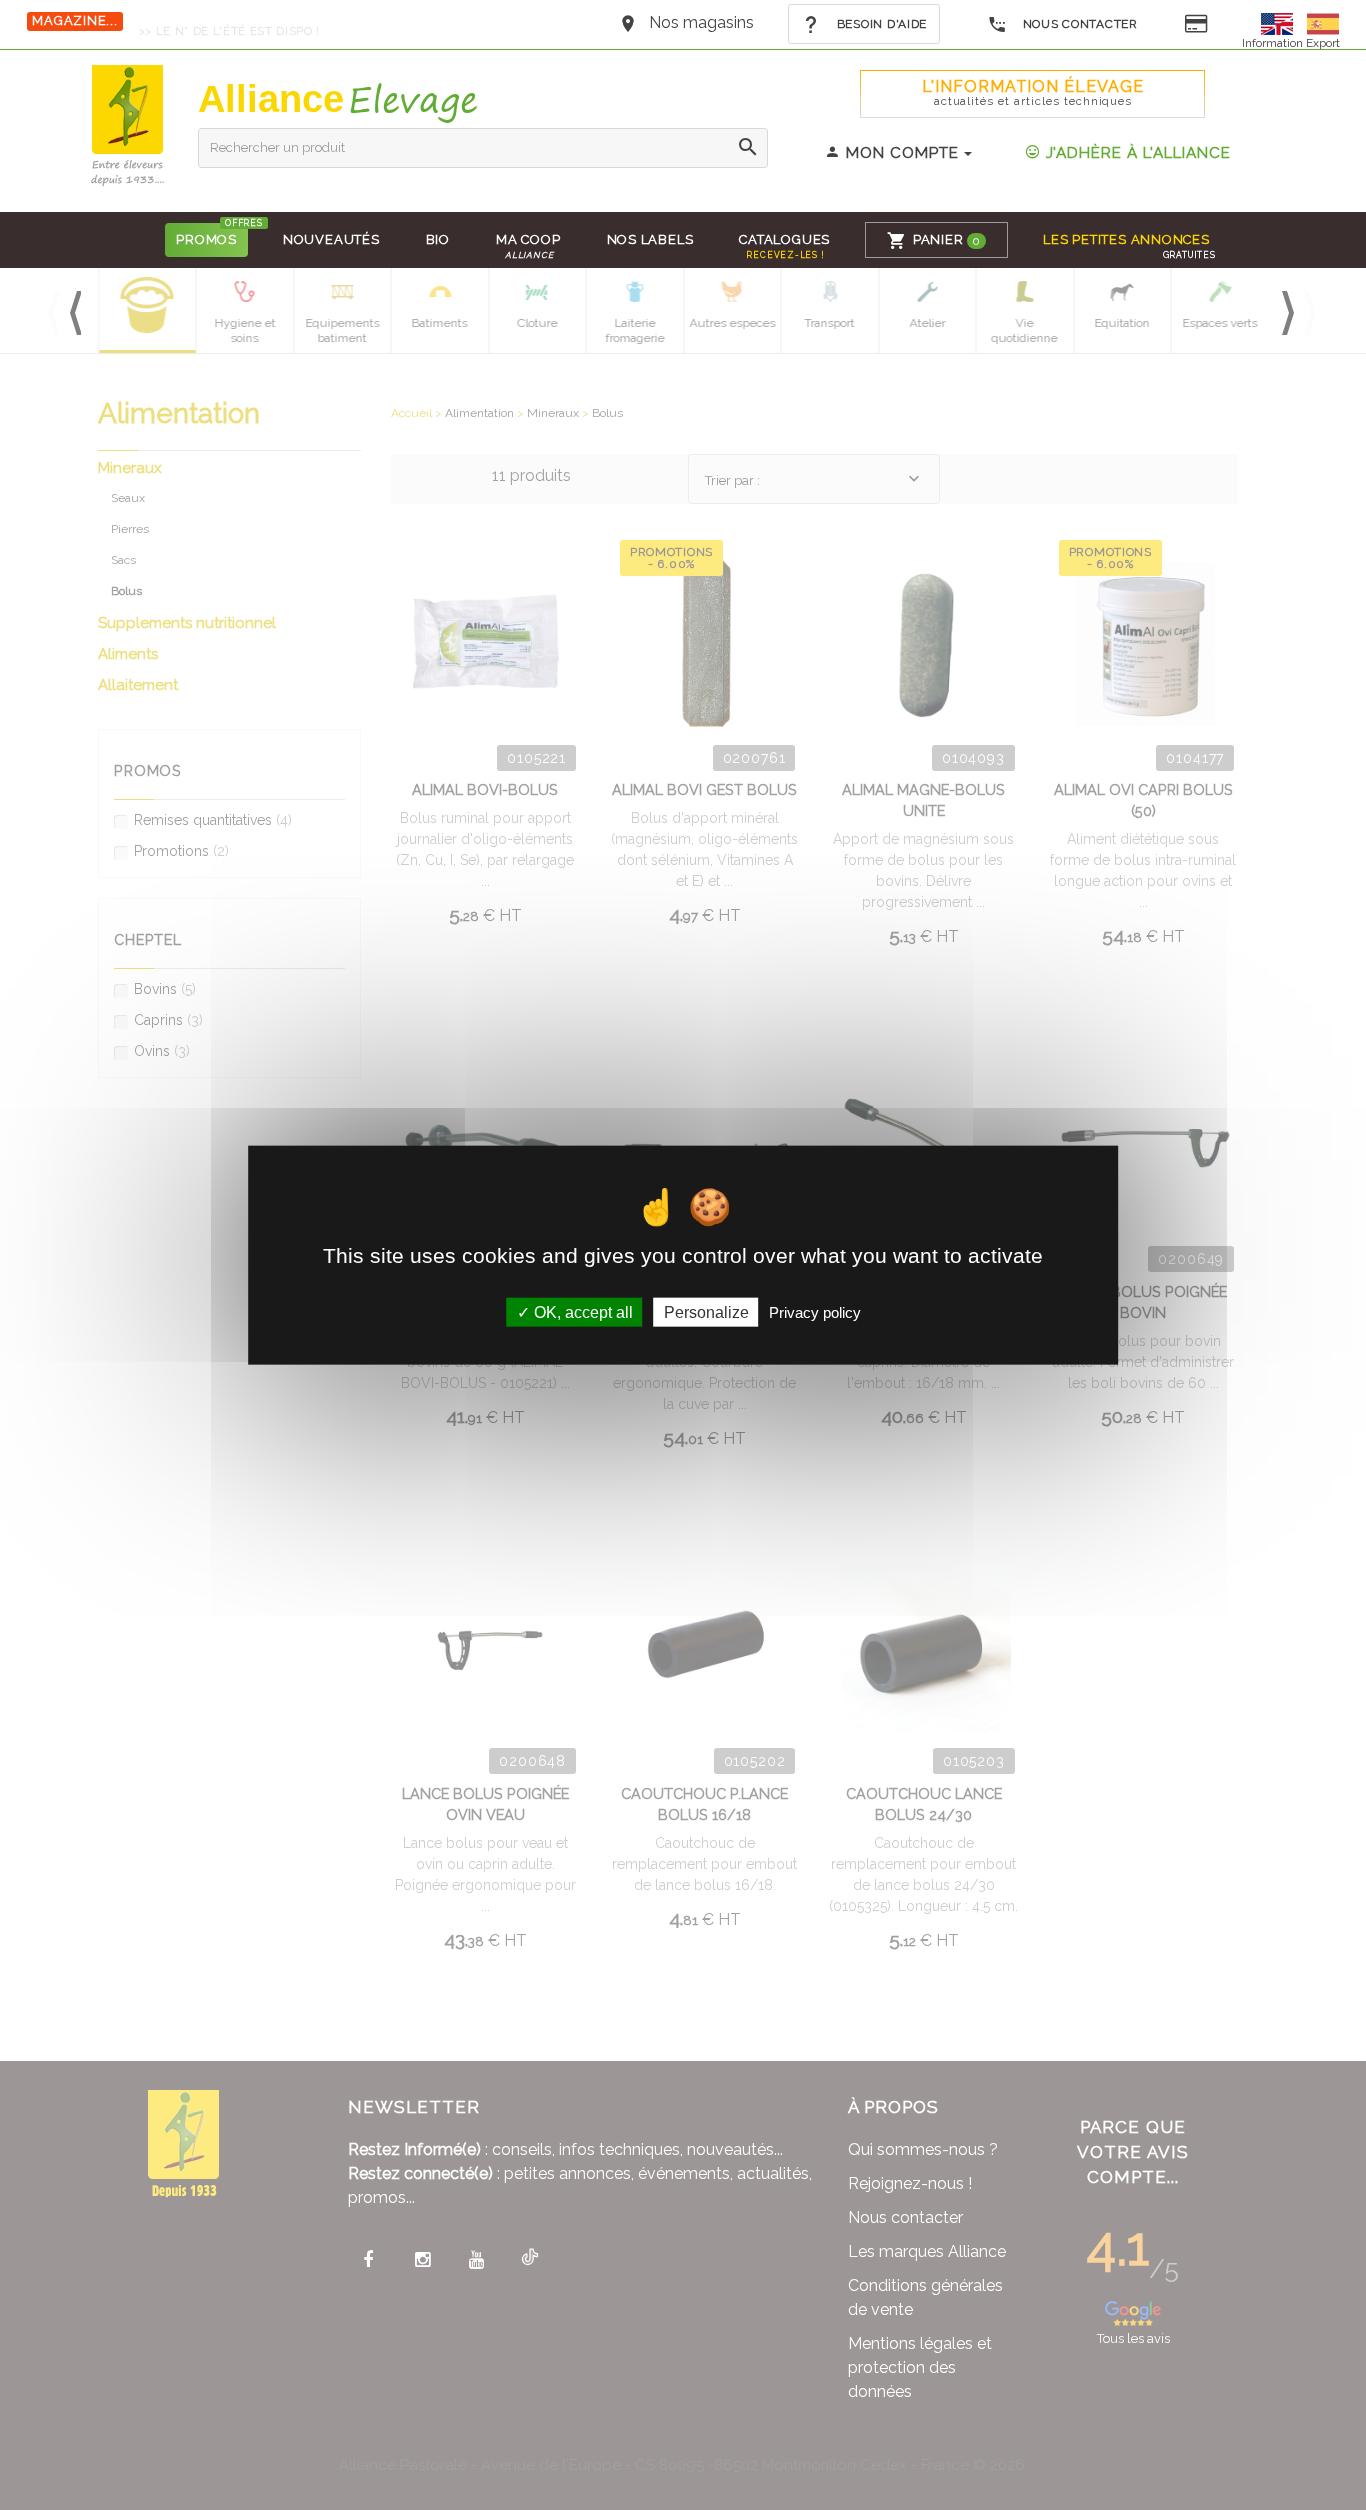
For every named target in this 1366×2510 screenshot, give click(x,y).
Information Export (1291, 43)
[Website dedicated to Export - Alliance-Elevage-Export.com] (1282, 22)
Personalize (706, 1311)
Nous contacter (1078, 24)
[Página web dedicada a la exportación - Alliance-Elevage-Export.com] (1323, 22)
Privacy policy (815, 1311)
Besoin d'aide (880, 24)
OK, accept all (581, 1311)
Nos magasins (701, 22)
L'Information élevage (1033, 92)
